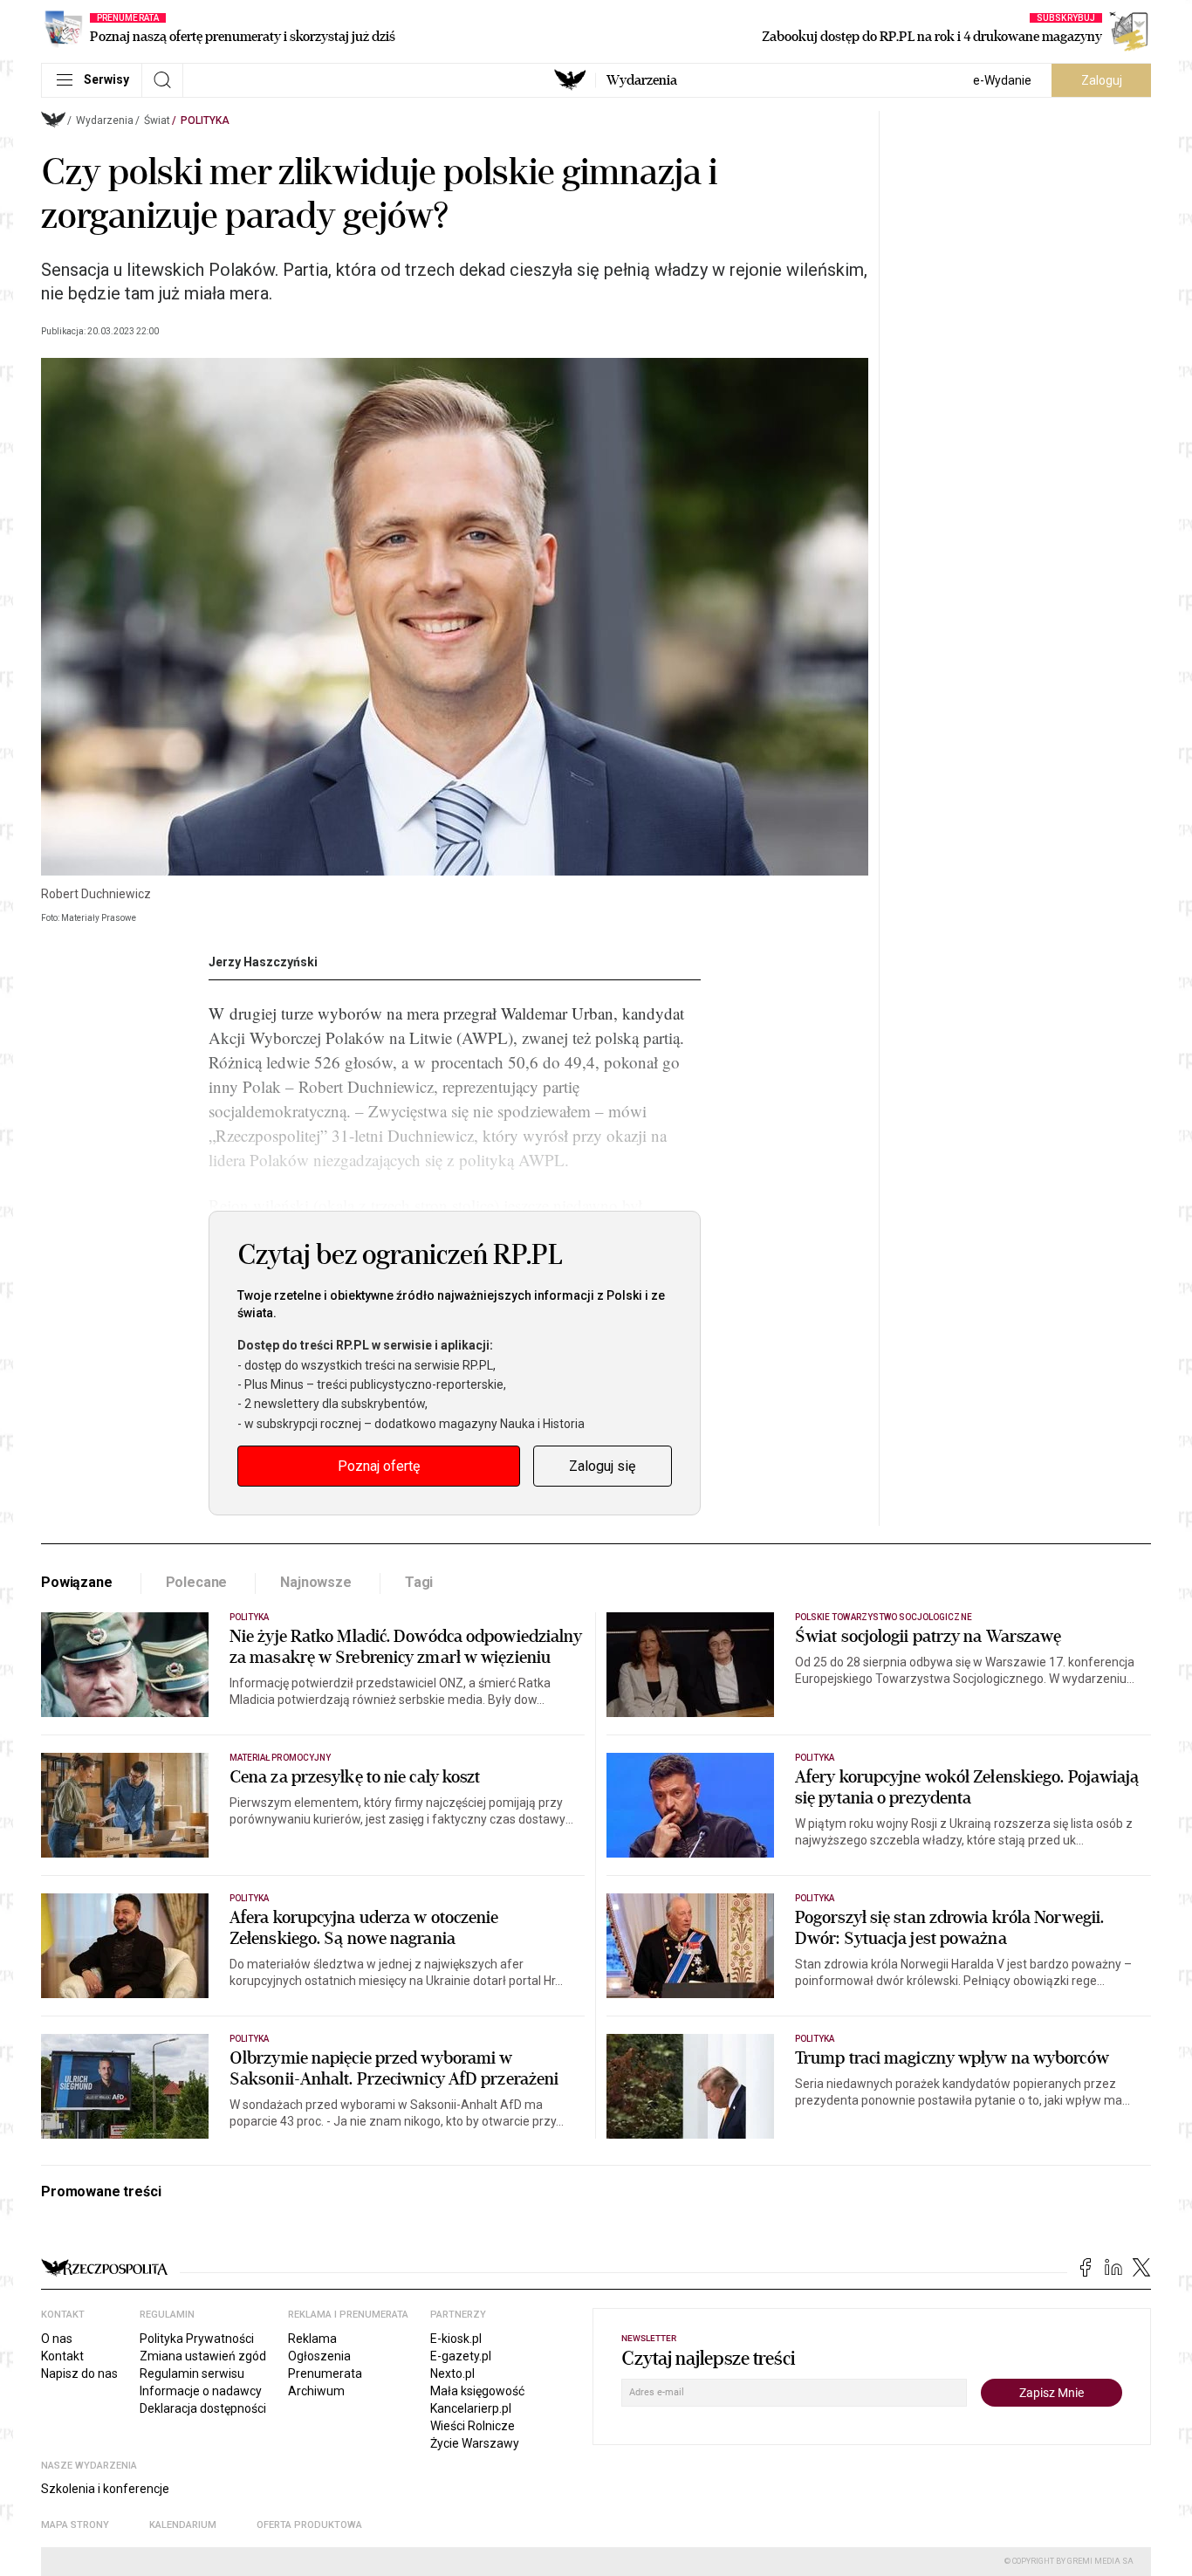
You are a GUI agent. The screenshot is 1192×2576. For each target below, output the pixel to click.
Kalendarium (183, 2525)
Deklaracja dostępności (203, 2408)
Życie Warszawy (475, 2443)
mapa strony (75, 2525)
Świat (157, 120)
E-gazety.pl (461, 2356)
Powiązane (77, 1582)
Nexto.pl (452, 2373)
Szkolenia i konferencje (105, 2489)
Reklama (312, 2339)
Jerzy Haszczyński (263, 962)
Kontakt (62, 2356)
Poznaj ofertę (379, 1466)
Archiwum (316, 2391)
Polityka (205, 120)
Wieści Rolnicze (473, 2426)
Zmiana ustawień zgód (203, 2356)
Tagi (419, 1582)
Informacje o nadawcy (201, 2391)
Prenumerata (325, 2373)
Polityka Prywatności (197, 2339)
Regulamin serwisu (192, 2373)
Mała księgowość (477, 2391)
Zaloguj (1102, 80)
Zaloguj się (602, 1466)
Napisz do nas (79, 2373)
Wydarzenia (642, 80)
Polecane (197, 1582)
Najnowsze (316, 1582)
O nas (57, 2339)
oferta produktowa (309, 2525)
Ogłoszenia (319, 2356)
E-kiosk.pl (456, 2339)
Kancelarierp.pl (471, 2408)
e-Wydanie (1002, 80)
